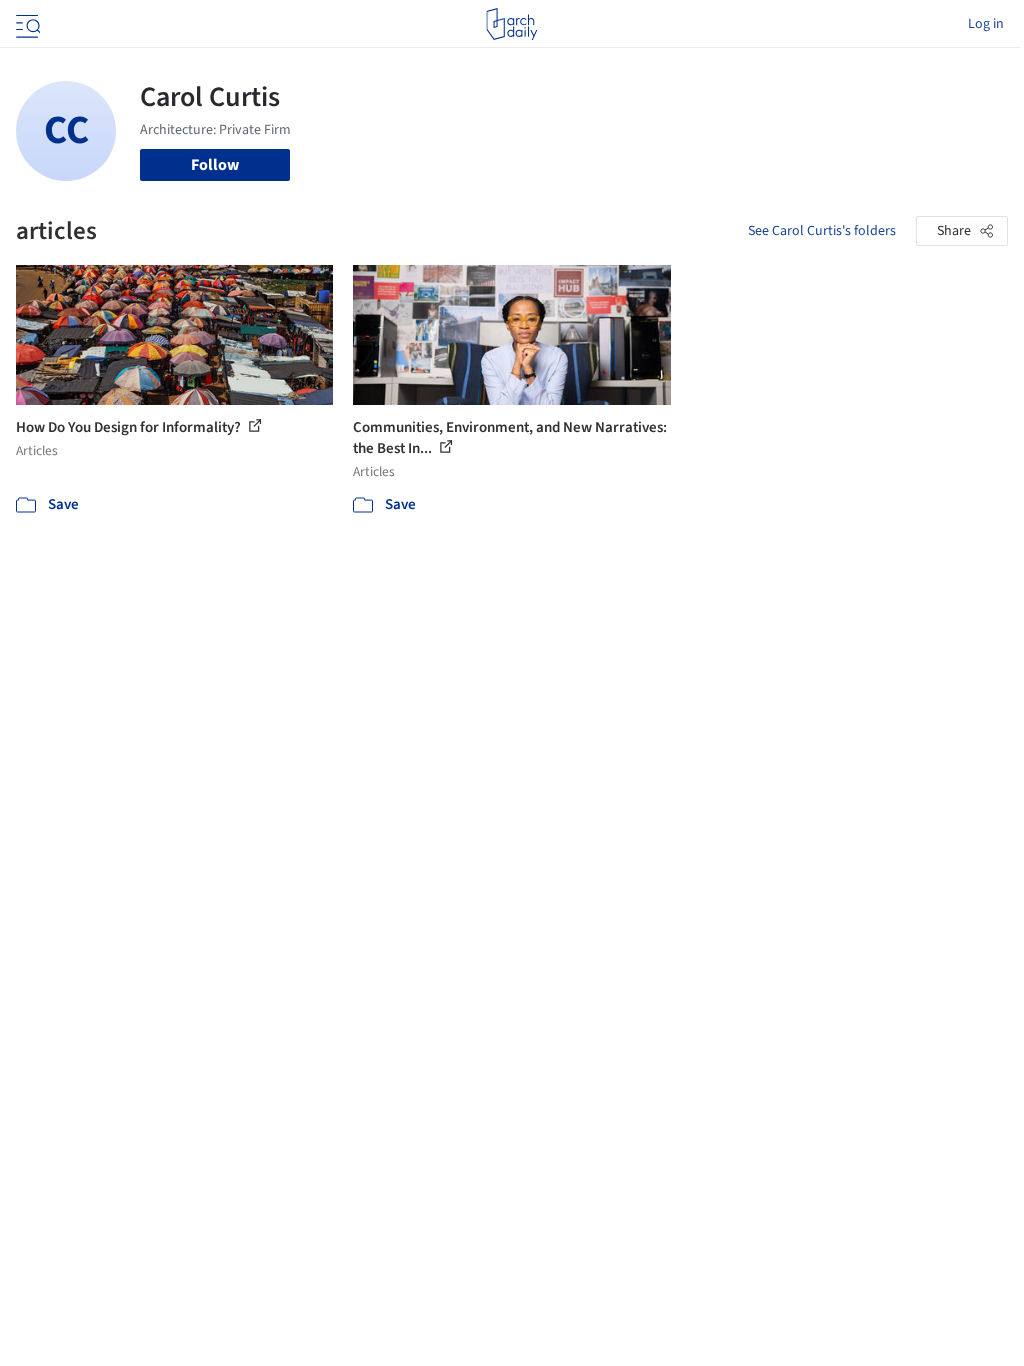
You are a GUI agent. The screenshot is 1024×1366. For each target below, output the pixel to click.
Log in (986, 24)
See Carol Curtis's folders (822, 231)
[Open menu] (26, 24)
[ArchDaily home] (511, 24)
